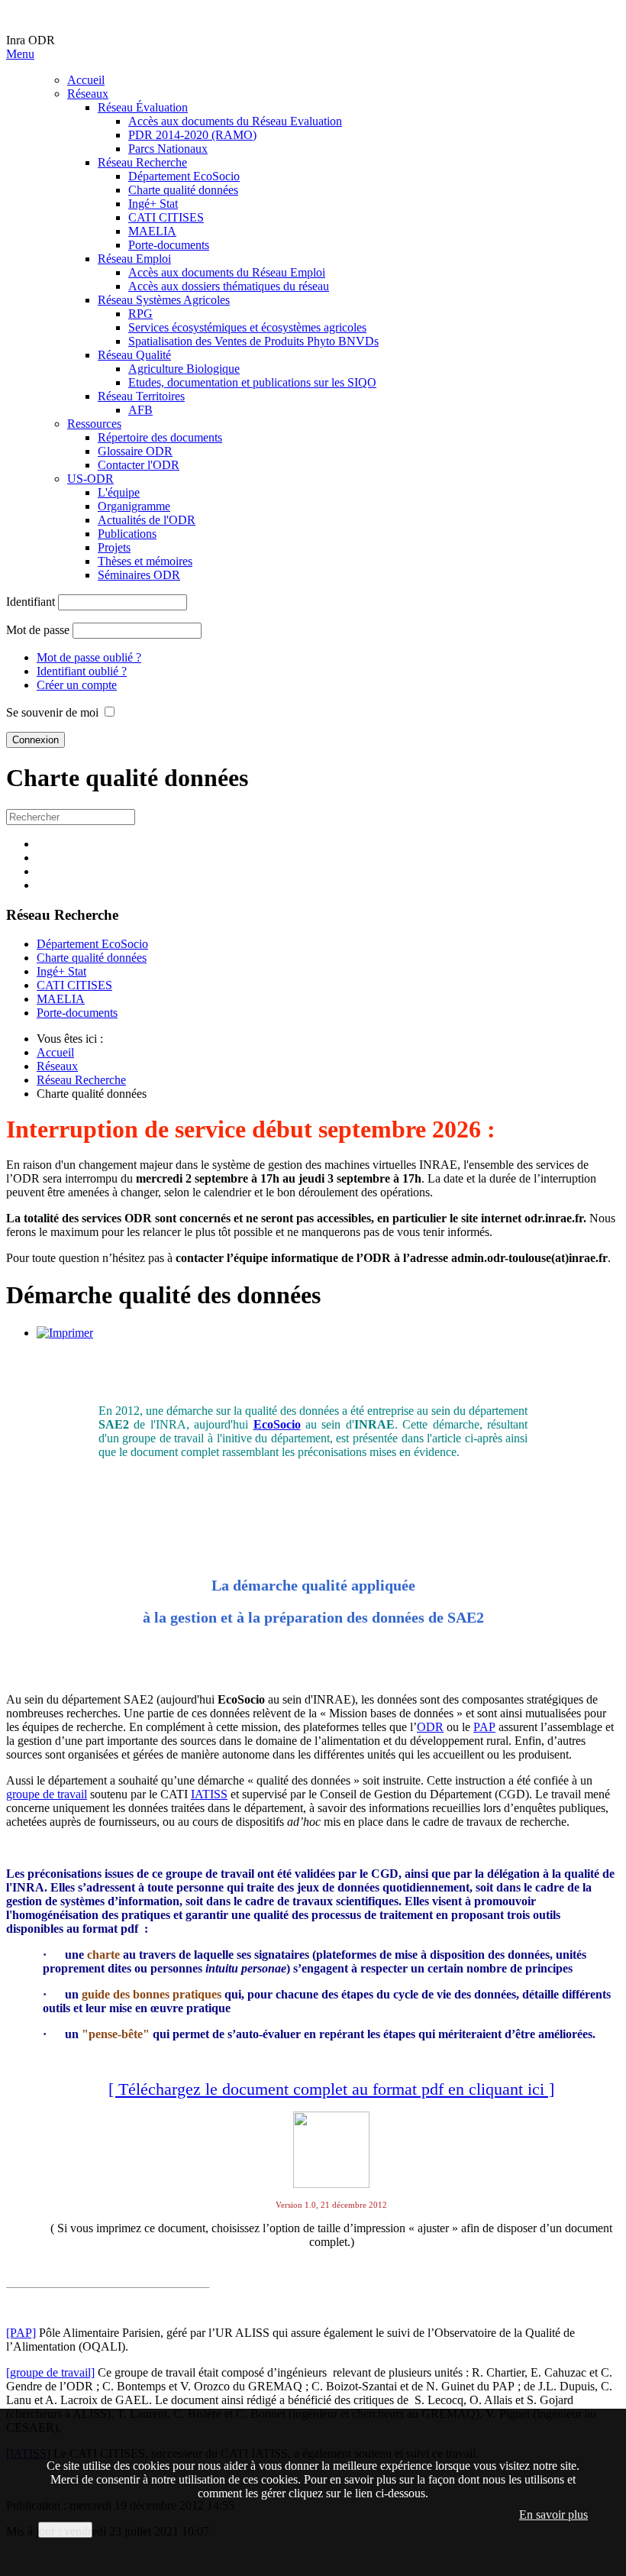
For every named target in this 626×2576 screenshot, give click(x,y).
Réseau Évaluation (143, 107)
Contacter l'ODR (139, 465)
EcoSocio (277, 1424)
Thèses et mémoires (145, 561)
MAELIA (152, 231)
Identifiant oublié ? (82, 671)
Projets (114, 547)
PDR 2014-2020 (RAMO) (192, 135)
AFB (140, 410)
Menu (20, 54)
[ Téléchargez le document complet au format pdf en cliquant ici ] (331, 2089)
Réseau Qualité (134, 355)
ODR (430, 1727)
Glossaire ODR (135, 451)
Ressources (94, 424)
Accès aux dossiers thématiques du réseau (229, 286)
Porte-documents (169, 245)
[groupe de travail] (50, 2372)
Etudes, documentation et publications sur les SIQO (252, 382)
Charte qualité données (183, 190)
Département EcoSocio (184, 176)
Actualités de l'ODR (147, 520)
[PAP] (21, 2333)
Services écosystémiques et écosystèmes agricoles (247, 327)
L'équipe (119, 492)
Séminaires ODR (139, 575)
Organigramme (134, 506)
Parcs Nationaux (168, 149)
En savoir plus (553, 2515)
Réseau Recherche (142, 162)
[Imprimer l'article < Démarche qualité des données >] (65, 1333)
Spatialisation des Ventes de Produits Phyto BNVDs (253, 341)
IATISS (209, 1794)
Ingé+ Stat (153, 204)
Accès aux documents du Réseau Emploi (227, 272)
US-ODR (90, 479)
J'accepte (65, 2530)
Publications (127, 534)
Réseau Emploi (134, 259)
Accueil (86, 80)
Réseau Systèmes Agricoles (164, 300)
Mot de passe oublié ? (89, 657)
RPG (140, 314)
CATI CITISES (166, 217)
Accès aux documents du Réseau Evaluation (235, 121)
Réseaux (88, 94)
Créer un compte (77, 685)
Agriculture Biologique (184, 369)
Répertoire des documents (160, 437)
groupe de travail (47, 1794)
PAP (484, 1727)
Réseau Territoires (141, 396)
